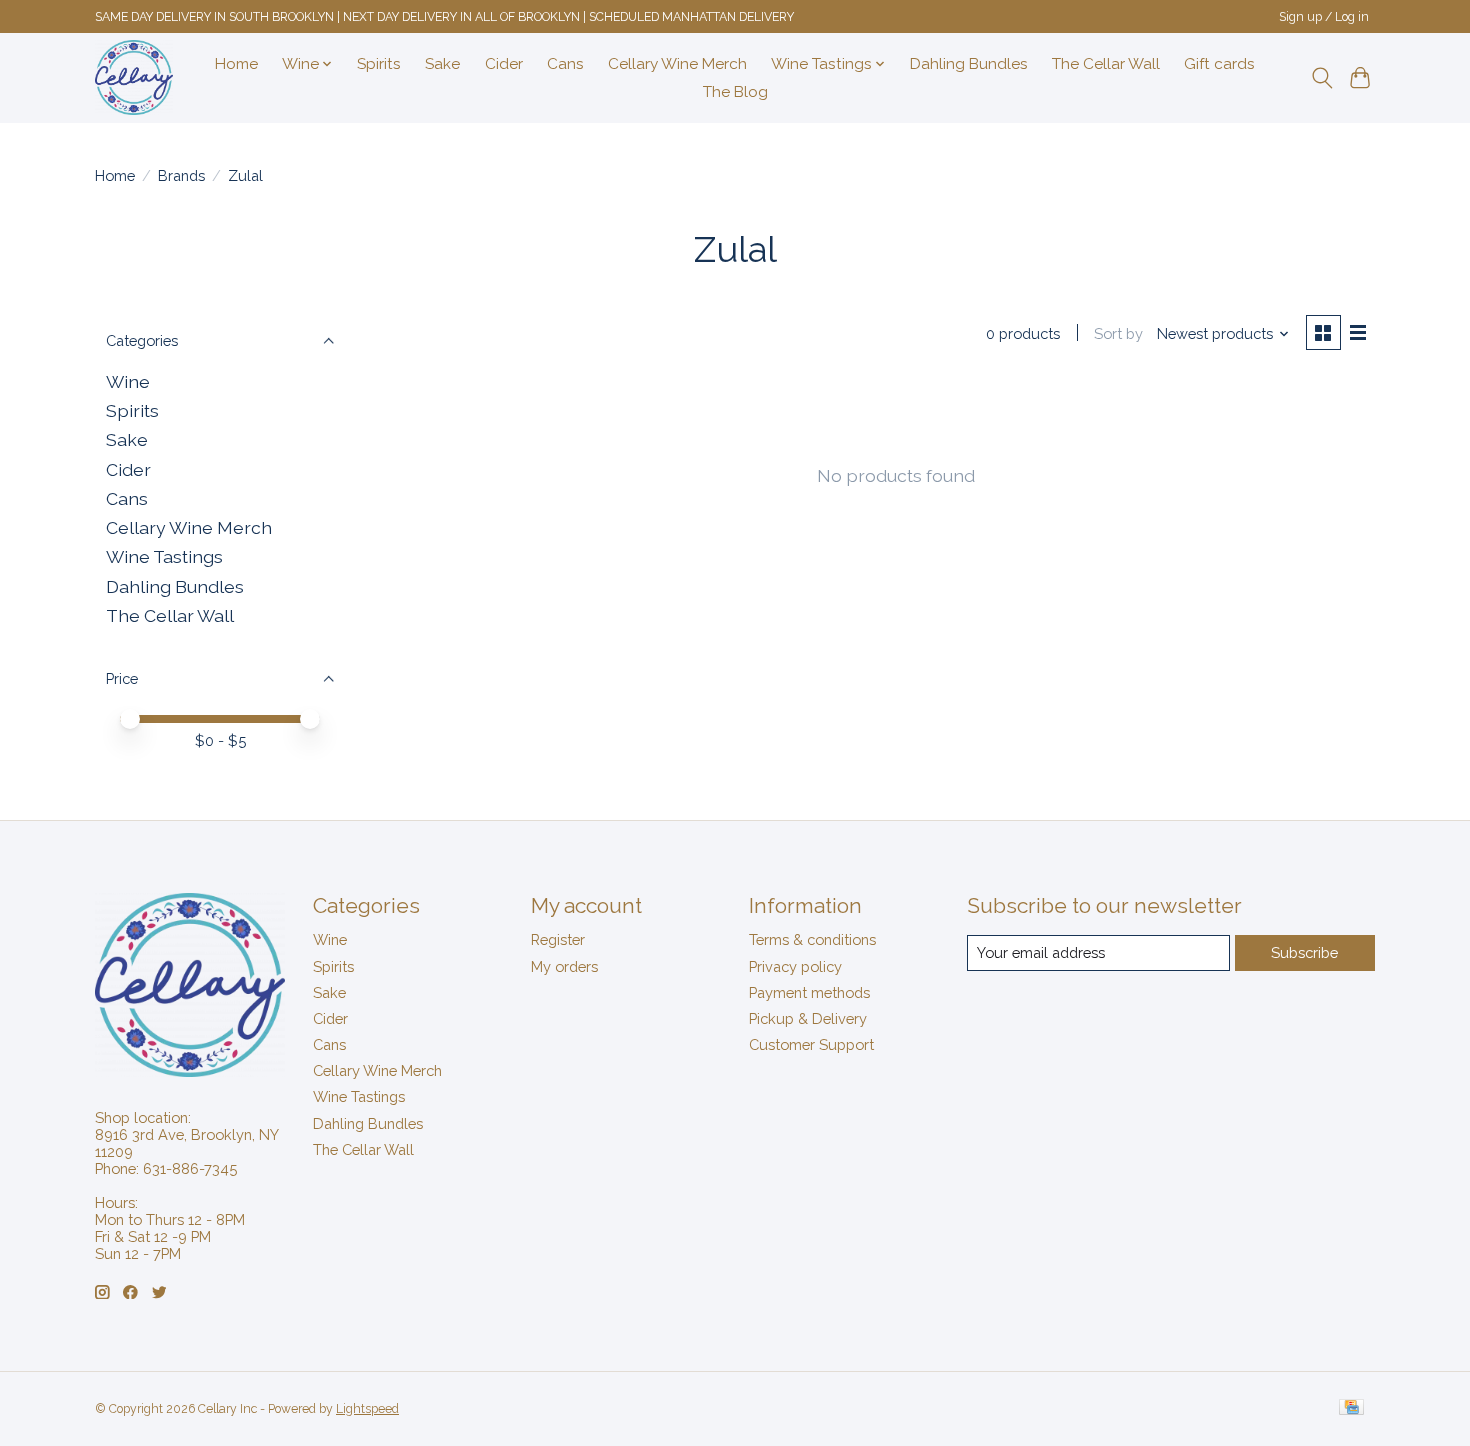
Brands (181, 175)
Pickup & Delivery (808, 1018)
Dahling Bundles (969, 64)
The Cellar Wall (1106, 64)
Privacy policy (795, 966)
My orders (564, 966)
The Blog (735, 92)
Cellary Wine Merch (677, 64)
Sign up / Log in (1324, 17)
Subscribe (1304, 952)
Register (558, 939)
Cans (565, 64)
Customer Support (811, 1044)
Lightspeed (367, 1409)
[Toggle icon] (1321, 78)
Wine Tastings (164, 556)
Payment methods (809, 992)
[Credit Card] (1351, 1408)
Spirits (379, 64)
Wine (128, 381)
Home (236, 64)
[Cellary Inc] (134, 77)
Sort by (1118, 333)
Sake (442, 64)
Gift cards (1219, 64)
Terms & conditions (812, 939)
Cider (504, 64)
